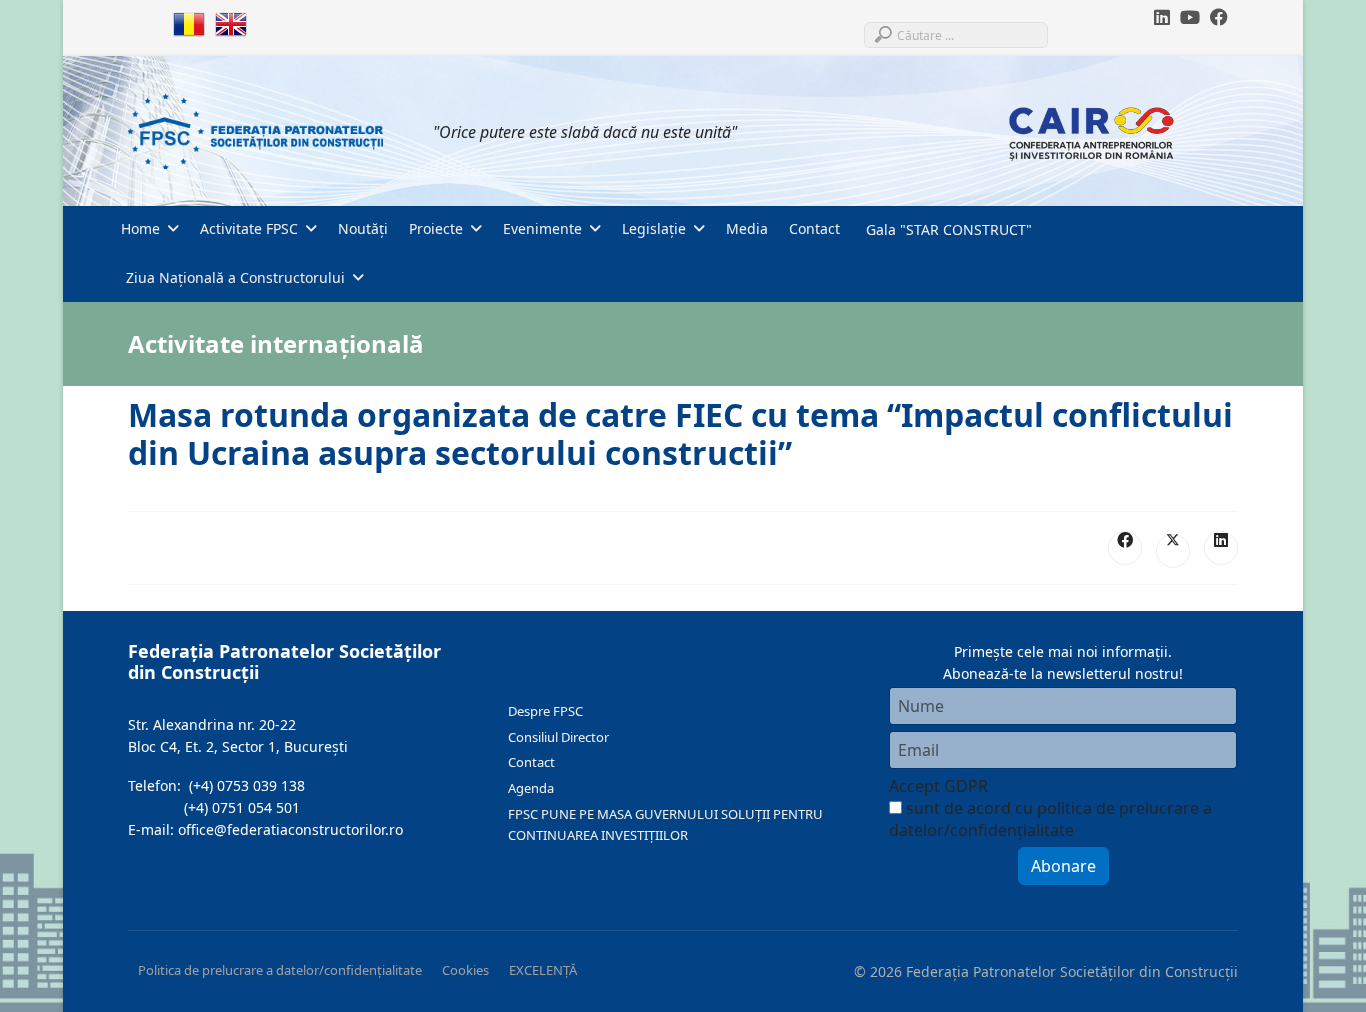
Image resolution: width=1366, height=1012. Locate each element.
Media (747, 228)
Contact (814, 228)
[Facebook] (1219, 17)
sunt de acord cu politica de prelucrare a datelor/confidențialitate (1050, 819)
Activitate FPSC (249, 228)
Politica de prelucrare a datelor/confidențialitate (280, 970)
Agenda (531, 788)
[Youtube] (1190, 17)
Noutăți (363, 228)
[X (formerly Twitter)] (1173, 551)
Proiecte (436, 228)
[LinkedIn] (1221, 548)
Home (140, 228)
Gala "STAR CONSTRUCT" (947, 229)
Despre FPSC (545, 711)
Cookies (465, 970)
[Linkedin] (1162, 17)
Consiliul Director (558, 737)
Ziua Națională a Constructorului (233, 277)
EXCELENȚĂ (543, 970)
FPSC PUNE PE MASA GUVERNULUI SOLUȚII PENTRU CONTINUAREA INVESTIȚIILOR (665, 824)
